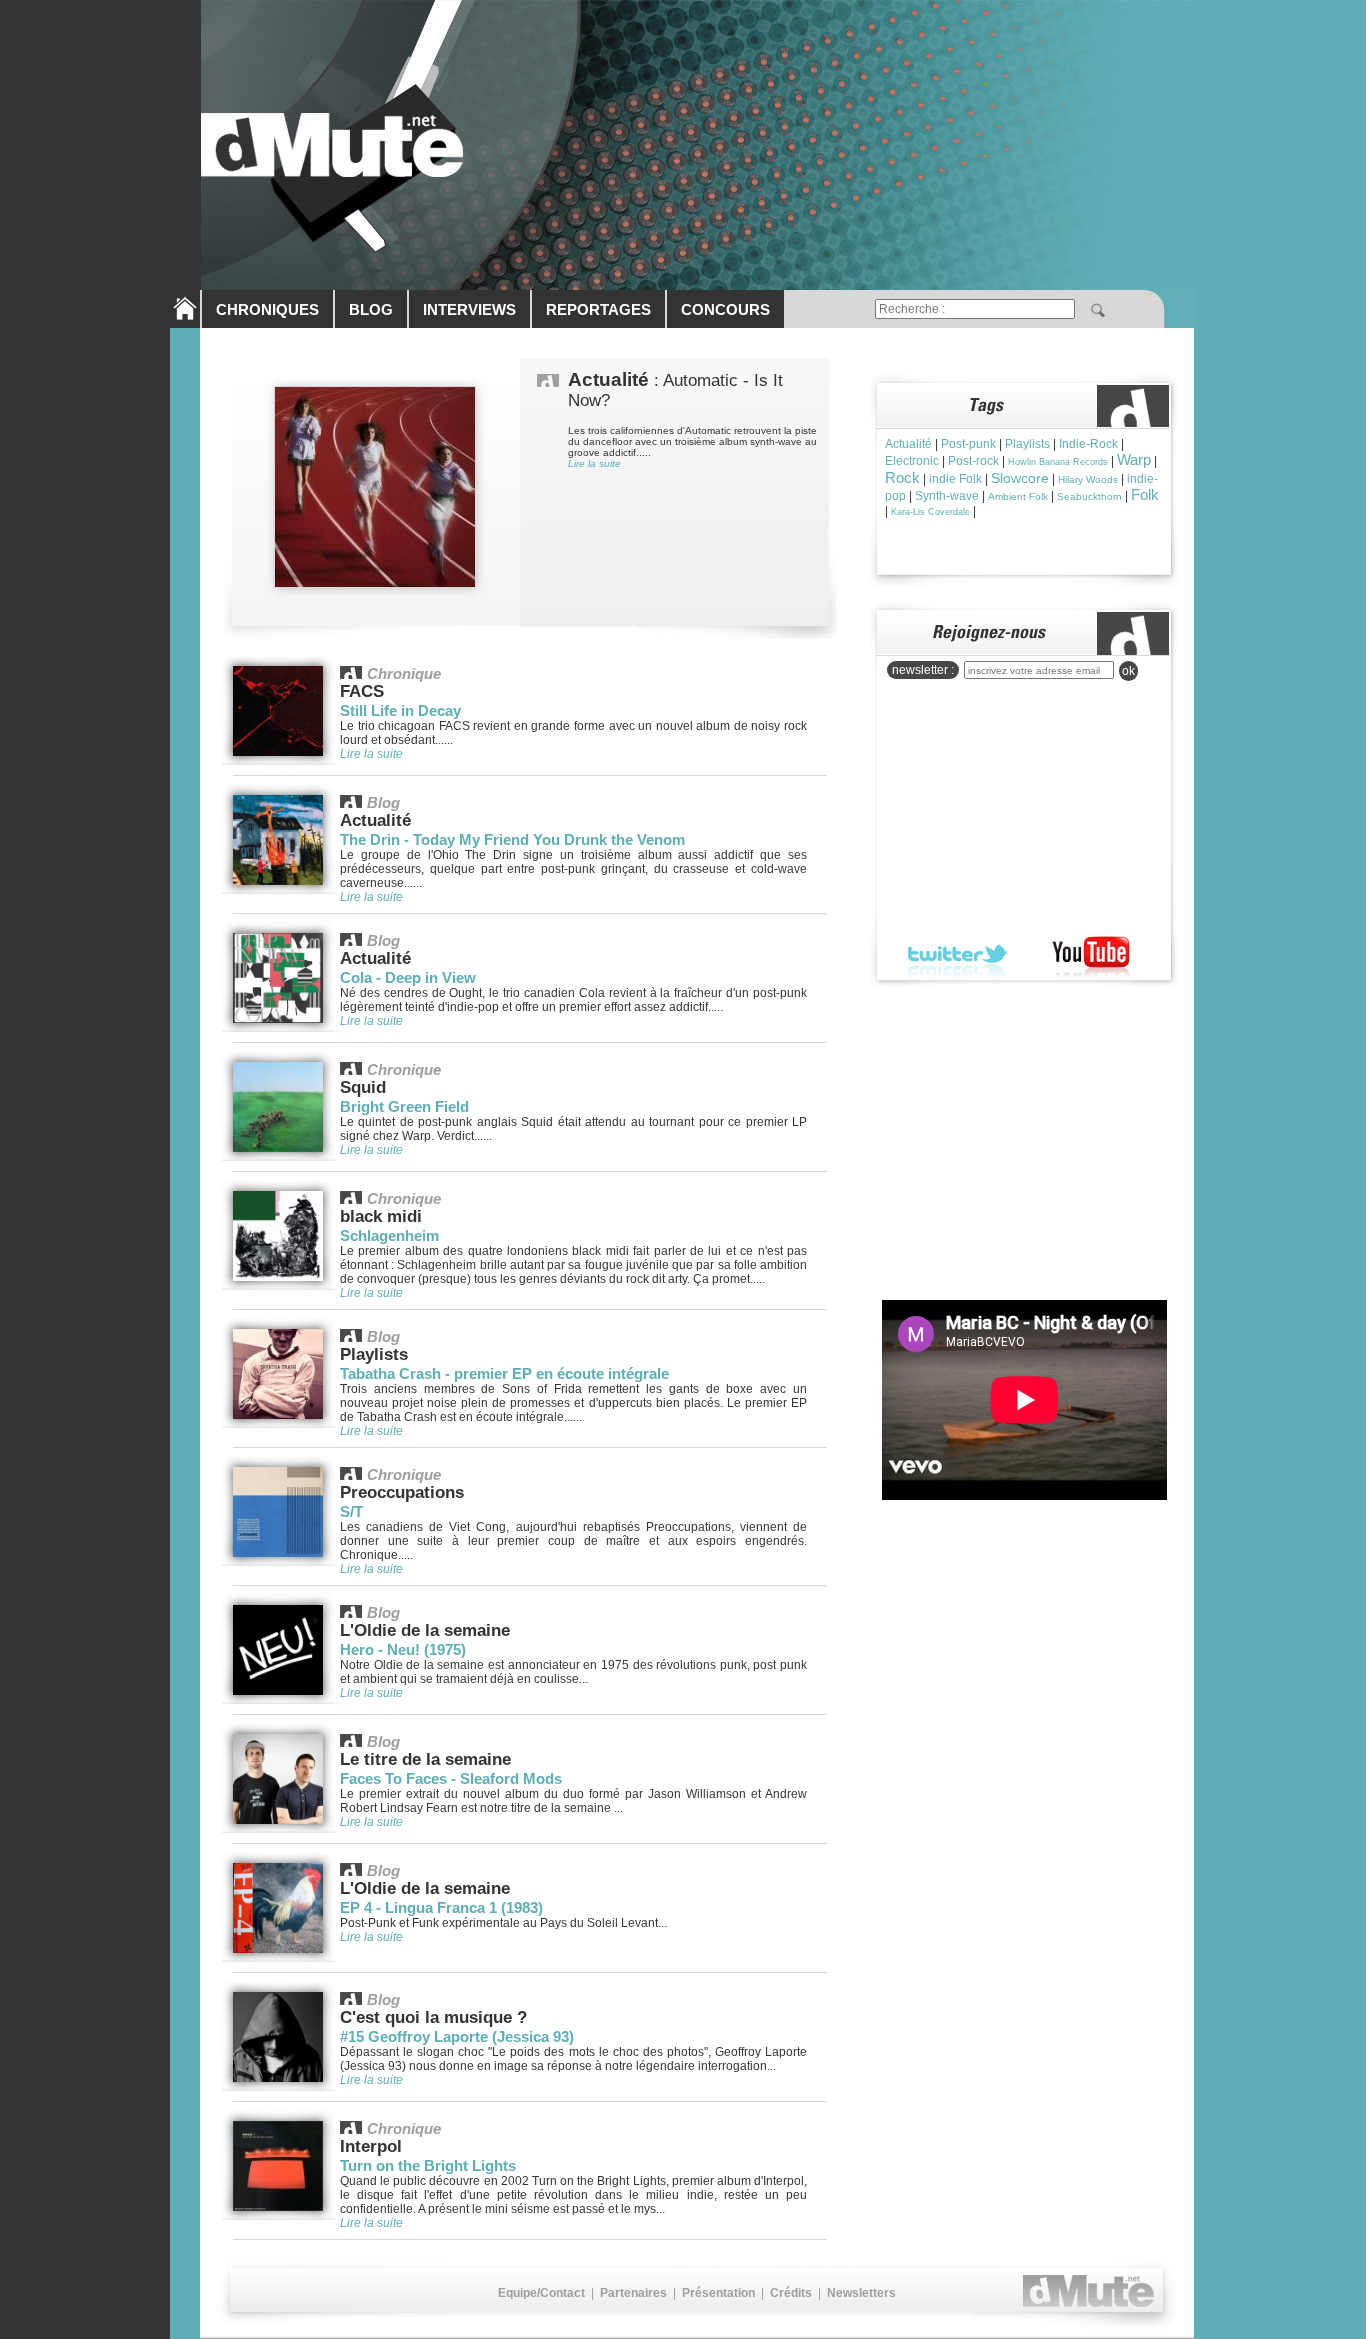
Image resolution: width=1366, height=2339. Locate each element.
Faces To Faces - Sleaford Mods (451, 1778)
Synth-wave (947, 496)
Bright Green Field (404, 1106)
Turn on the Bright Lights (428, 2165)
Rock (902, 477)
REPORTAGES (598, 309)
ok (1128, 671)
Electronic (912, 461)
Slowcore (1020, 478)
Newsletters (861, 2293)
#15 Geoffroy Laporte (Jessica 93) (457, 2036)
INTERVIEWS (469, 309)
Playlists (1027, 444)
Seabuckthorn (1089, 496)
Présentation (718, 2293)
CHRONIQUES (267, 309)
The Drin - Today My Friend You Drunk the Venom (512, 839)
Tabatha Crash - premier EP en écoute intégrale (504, 1373)
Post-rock (973, 461)
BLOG (371, 309)
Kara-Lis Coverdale (930, 512)
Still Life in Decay (400, 710)
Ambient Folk (1018, 496)
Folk (1145, 494)
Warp (1134, 459)
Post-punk (968, 444)
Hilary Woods (1088, 479)
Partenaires (633, 2293)
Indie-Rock (1088, 444)
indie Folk (955, 479)
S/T (351, 1511)
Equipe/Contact (541, 2293)
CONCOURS (725, 309)
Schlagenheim (389, 1235)
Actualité (908, 444)
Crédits (791, 2293)
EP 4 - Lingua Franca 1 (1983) (441, 1907)
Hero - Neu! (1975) (403, 1649)
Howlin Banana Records (1058, 462)
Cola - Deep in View (408, 977)
